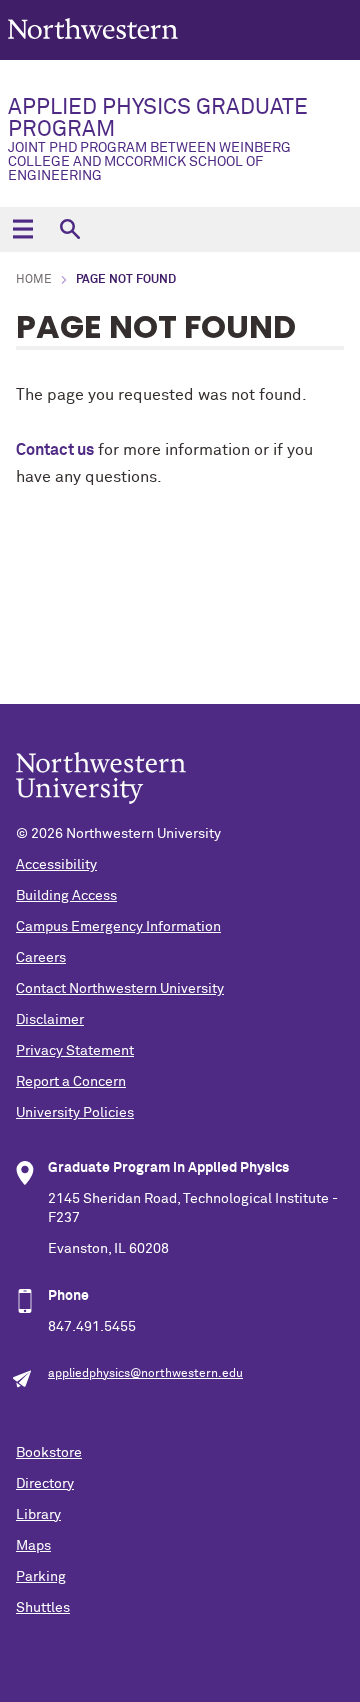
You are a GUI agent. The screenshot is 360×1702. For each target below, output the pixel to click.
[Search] (69, 229)
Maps (33, 1546)
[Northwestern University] (93, 52)
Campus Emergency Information (118, 927)
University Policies (75, 1113)
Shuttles (43, 1608)
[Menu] (22, 229)
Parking (41, 1577)
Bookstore (49, 1453)
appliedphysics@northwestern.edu (145, 1374)
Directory (45, 1484)
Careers (41, 958)
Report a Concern (71, 1082)
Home (34, 280)
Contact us (55, 450)
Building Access (66, 896)
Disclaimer (50, 1020)
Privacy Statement (75, 1051)
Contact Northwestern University (120, 989)
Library (38, 1515)
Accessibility (56, 865)
